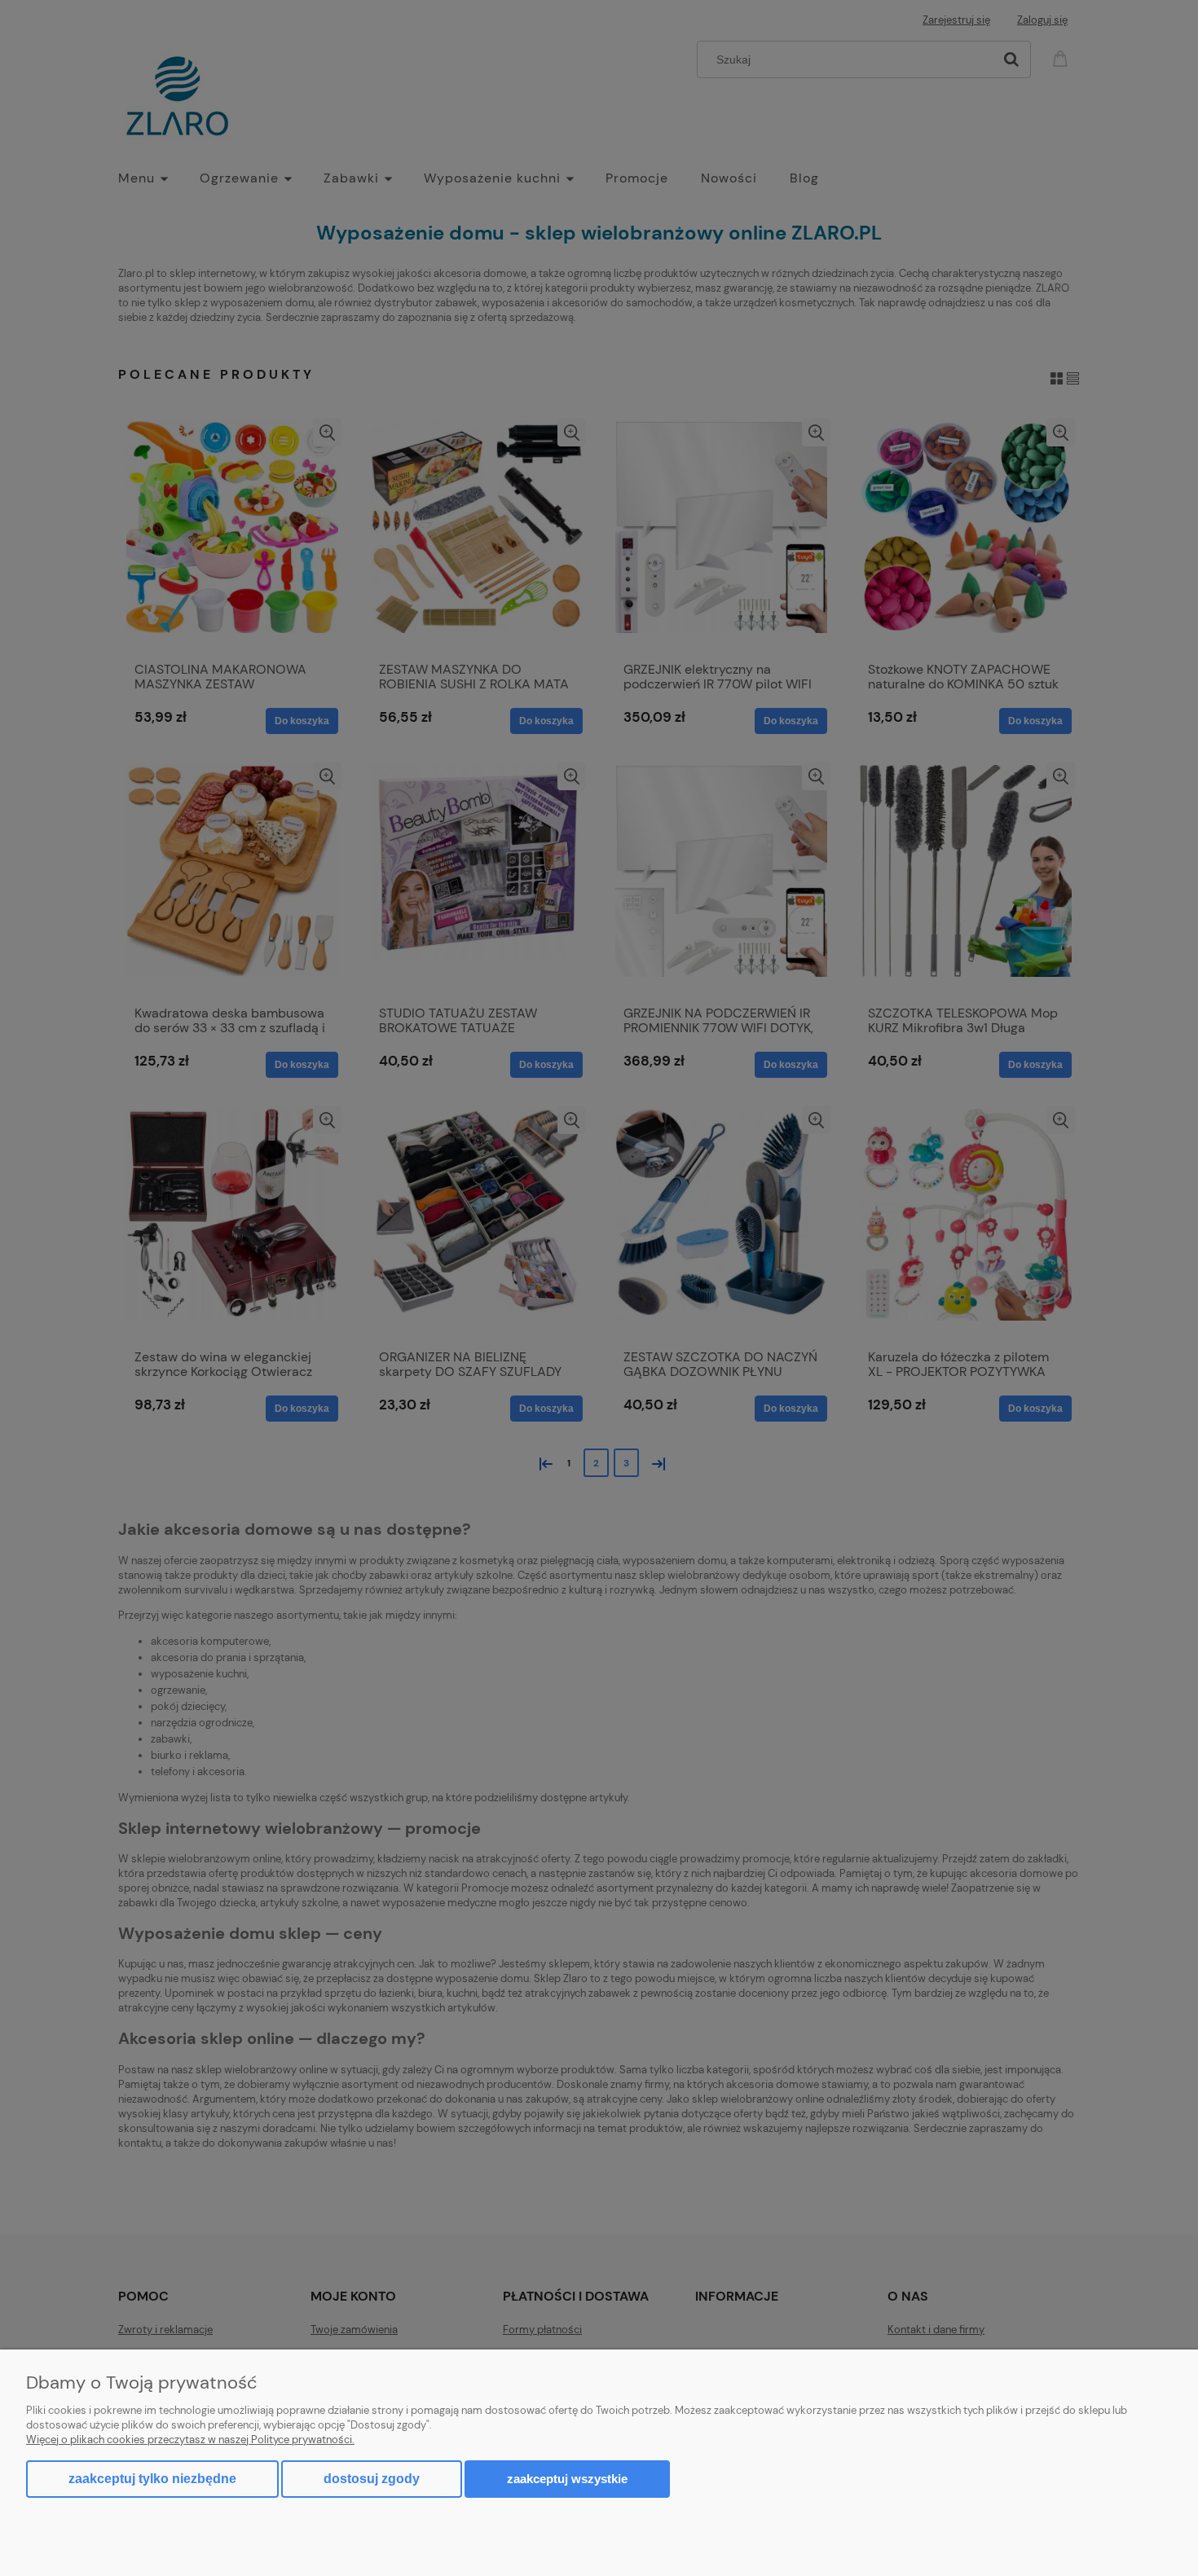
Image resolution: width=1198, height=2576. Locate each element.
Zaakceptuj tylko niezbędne (152, 2479)
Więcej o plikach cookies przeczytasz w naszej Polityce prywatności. (190, 2440)
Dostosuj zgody (372, 2479)
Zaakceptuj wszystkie (567, 2479)
